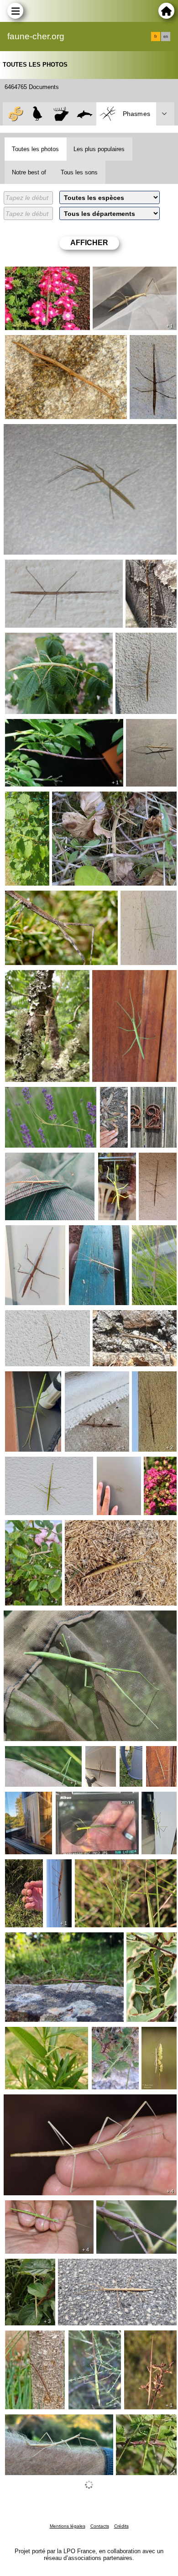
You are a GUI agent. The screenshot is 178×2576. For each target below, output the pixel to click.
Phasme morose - (121, 1317)
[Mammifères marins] (85, 114)
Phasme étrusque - (159, 1471)
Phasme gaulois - (32, 274)
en (166, 37)
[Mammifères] (61, 114)
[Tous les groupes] (14, 114)
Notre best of (29, 172)
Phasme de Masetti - (139, 902)
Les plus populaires (99, 149)
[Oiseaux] (38, 114)
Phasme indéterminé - (26, 1803)
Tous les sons (79, 172)
